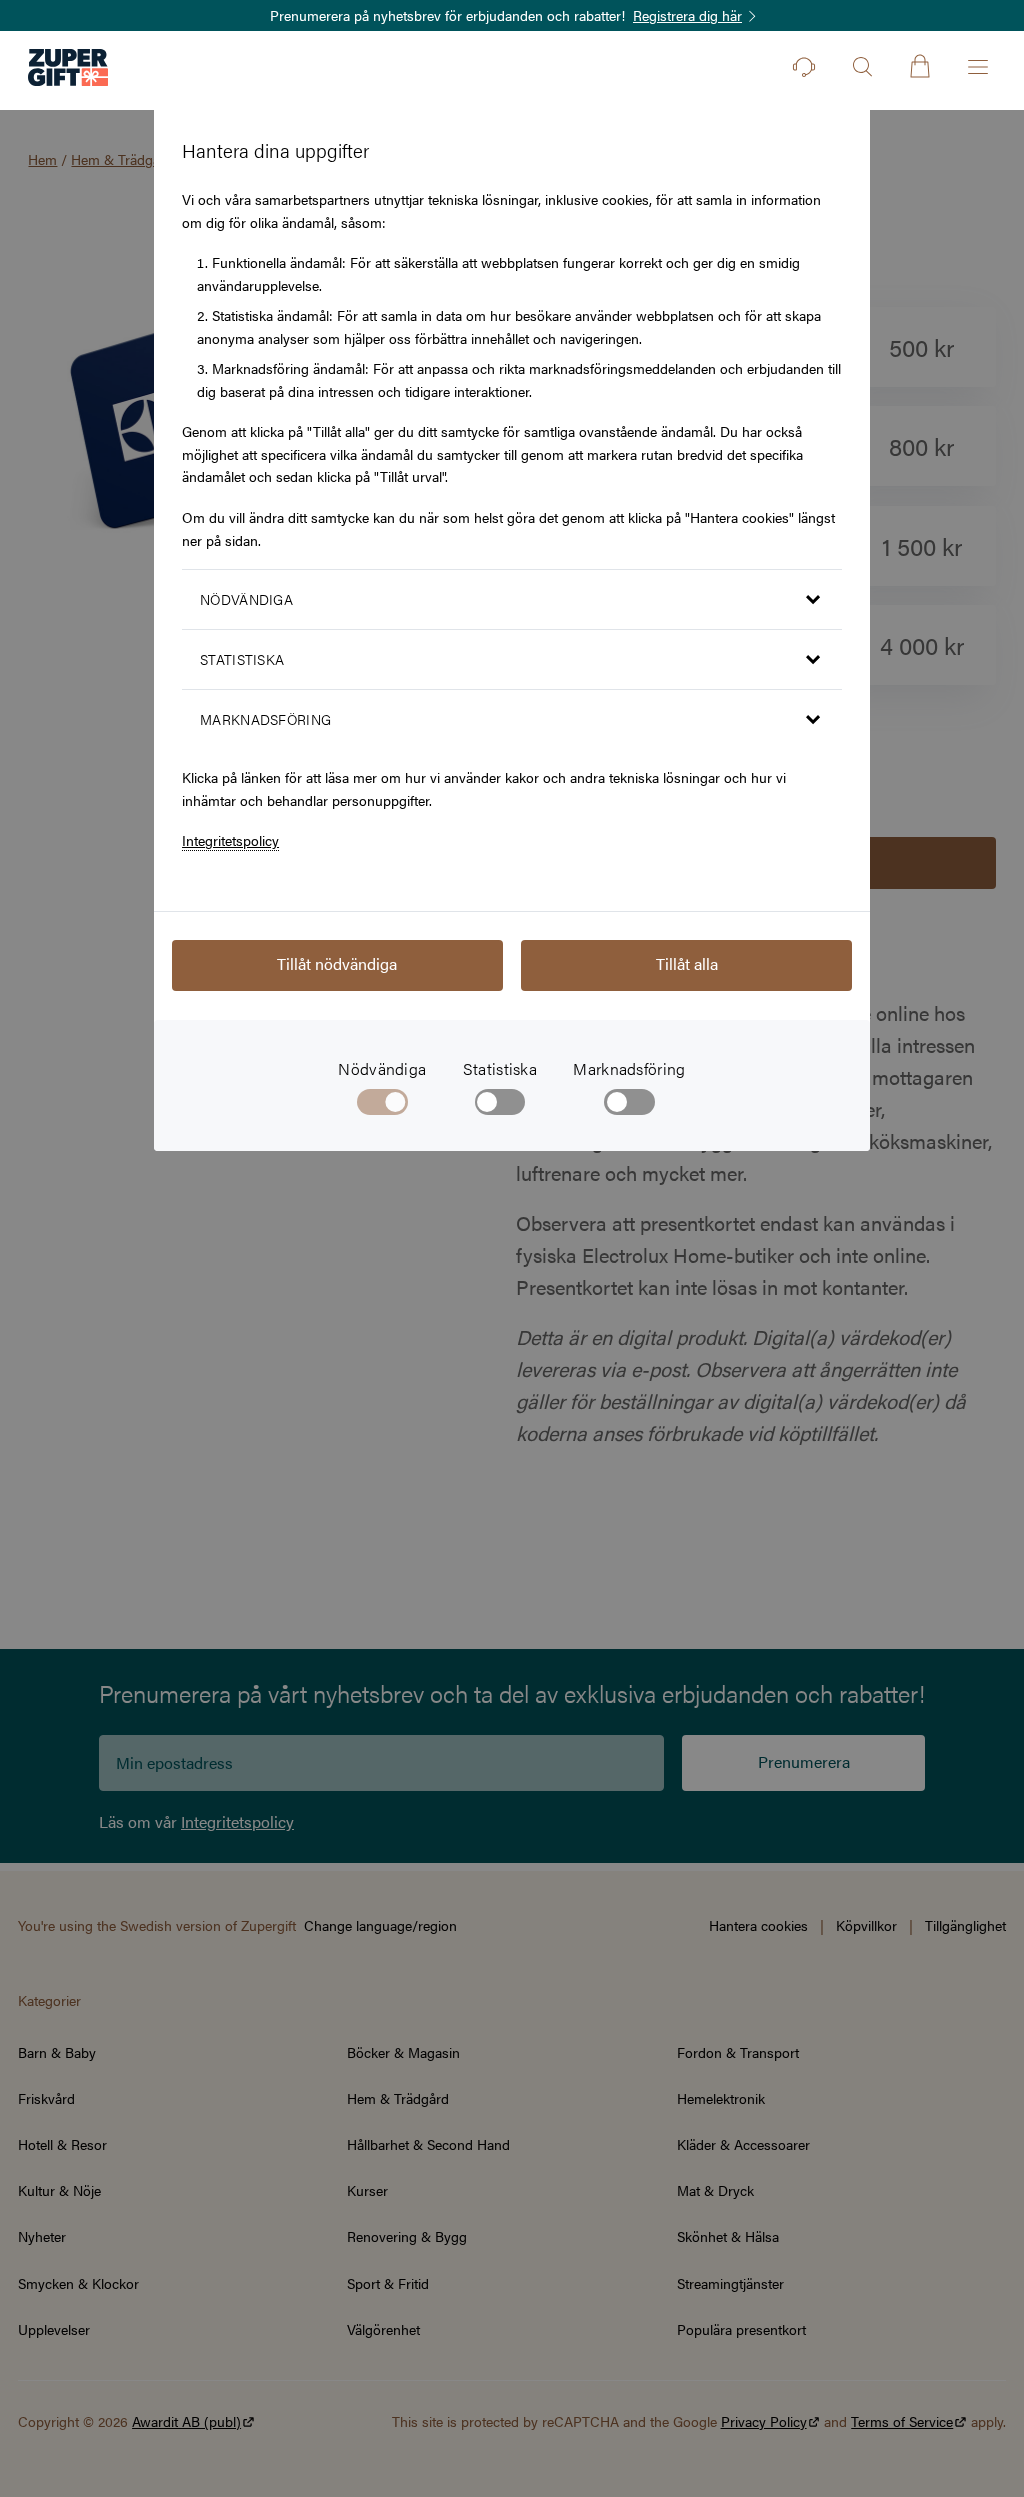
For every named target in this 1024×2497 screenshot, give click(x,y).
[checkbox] (500, 1106)
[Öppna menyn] (978, 67)
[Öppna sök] (862, 67)
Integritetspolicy (230, 840)
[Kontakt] (804, 67)
